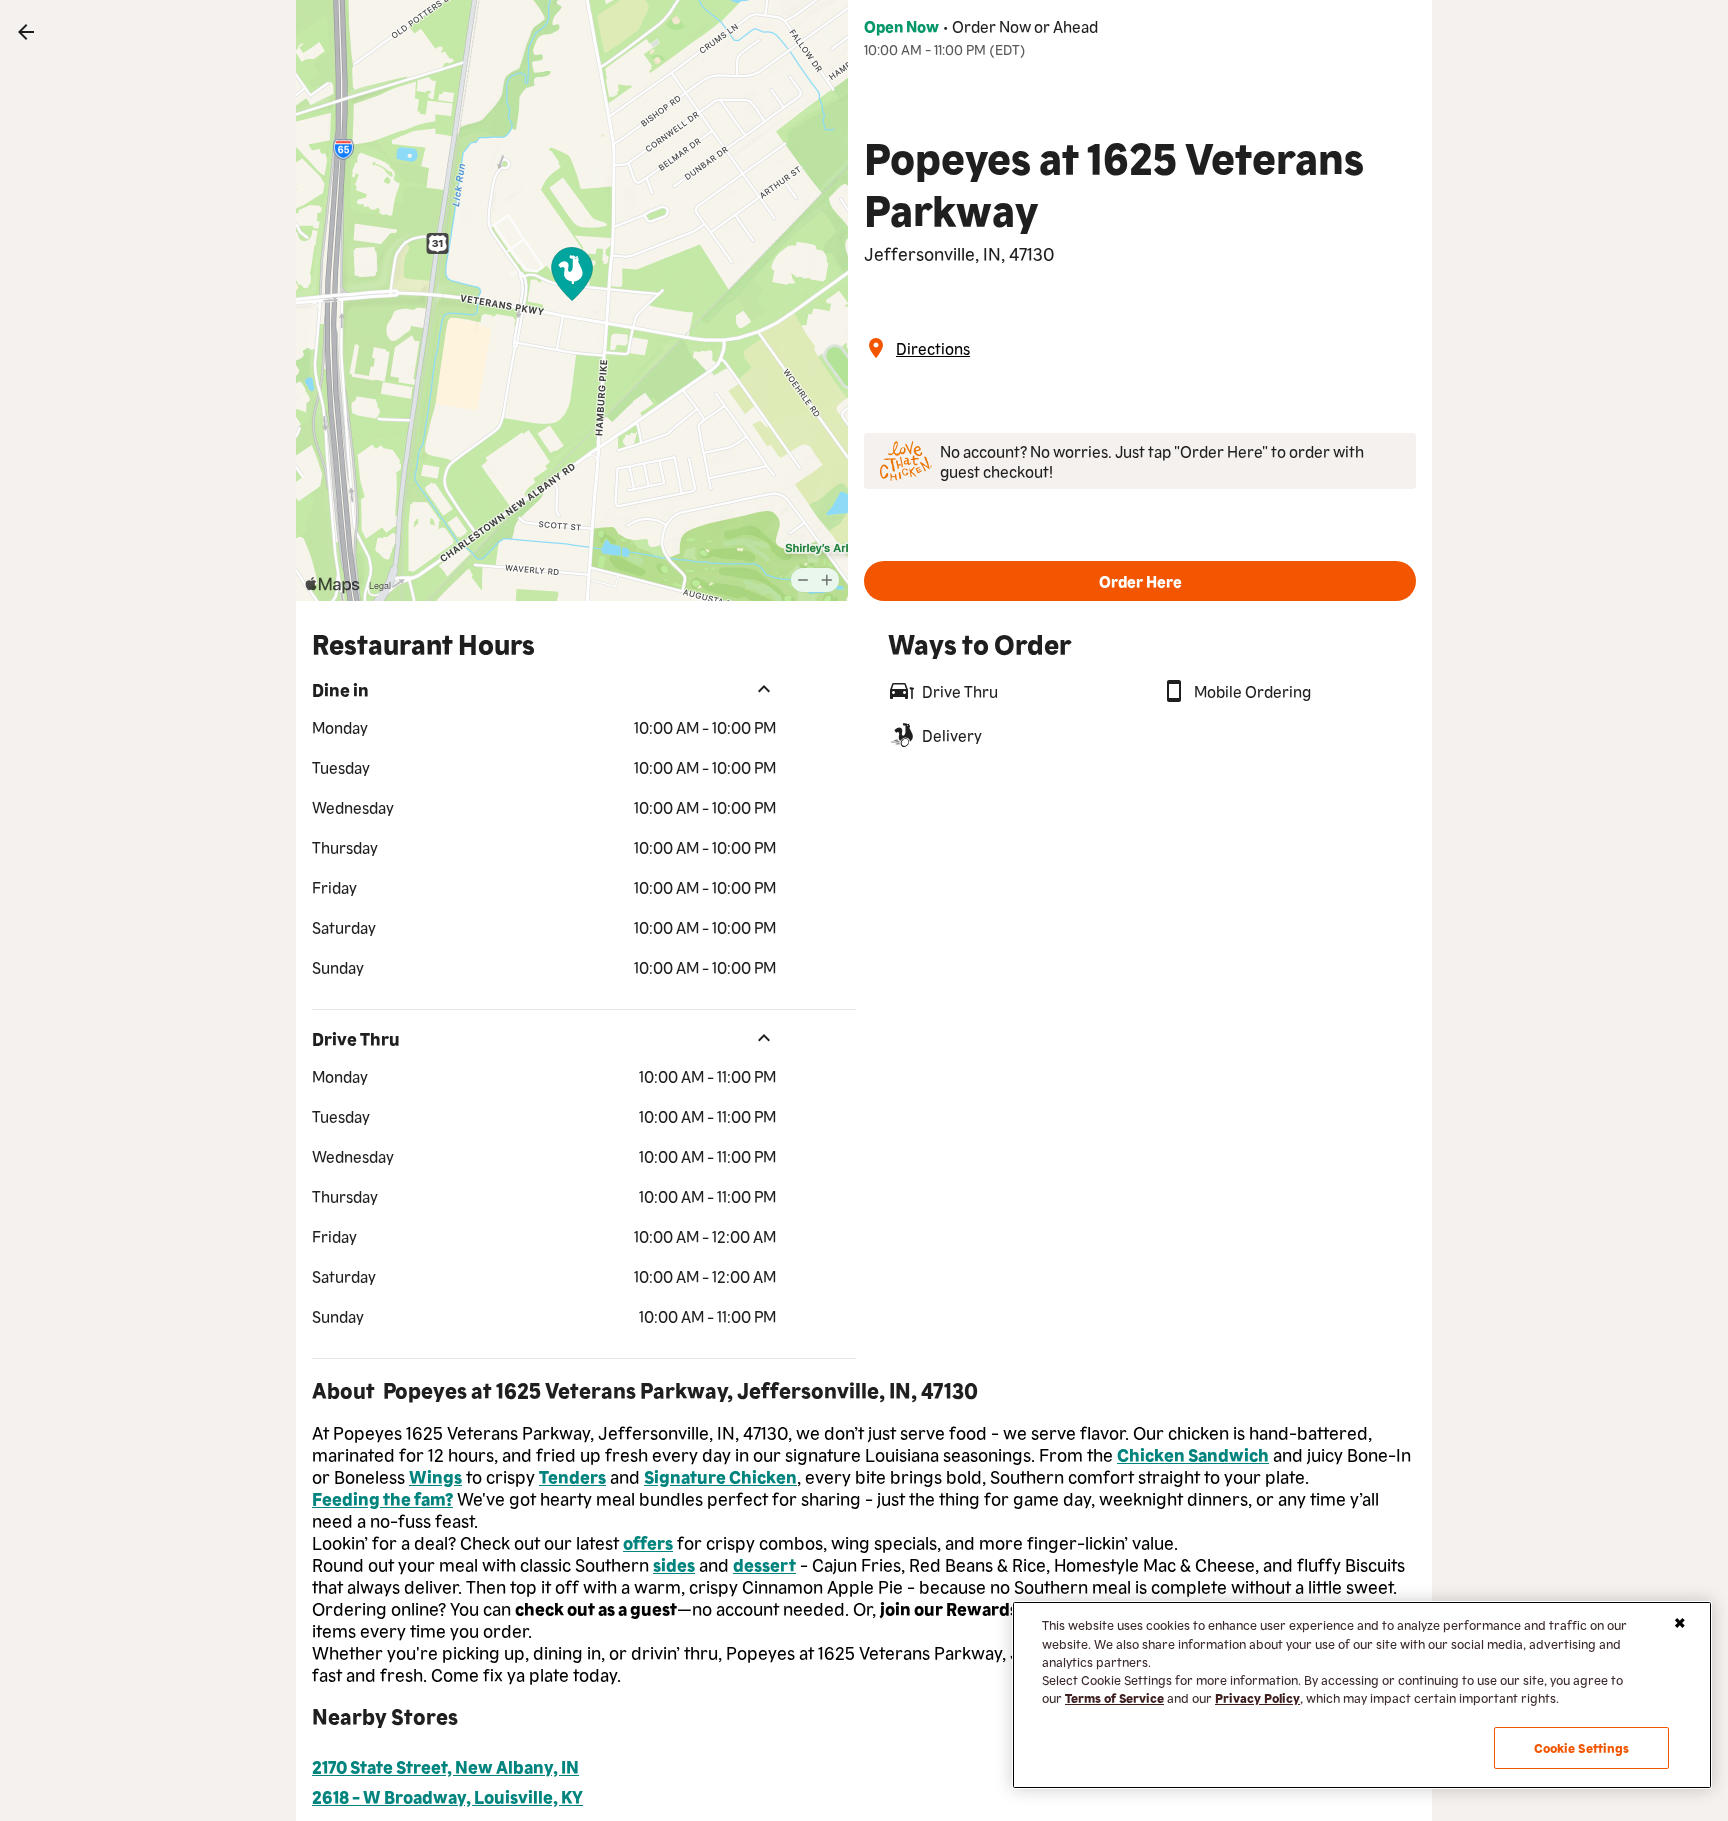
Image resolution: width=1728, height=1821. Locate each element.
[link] (26, 32)
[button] (1140, 581)
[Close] (1680, 1623)
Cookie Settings (1582, 1747)
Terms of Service (1114, 1697)
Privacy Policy (1257, 1697)
